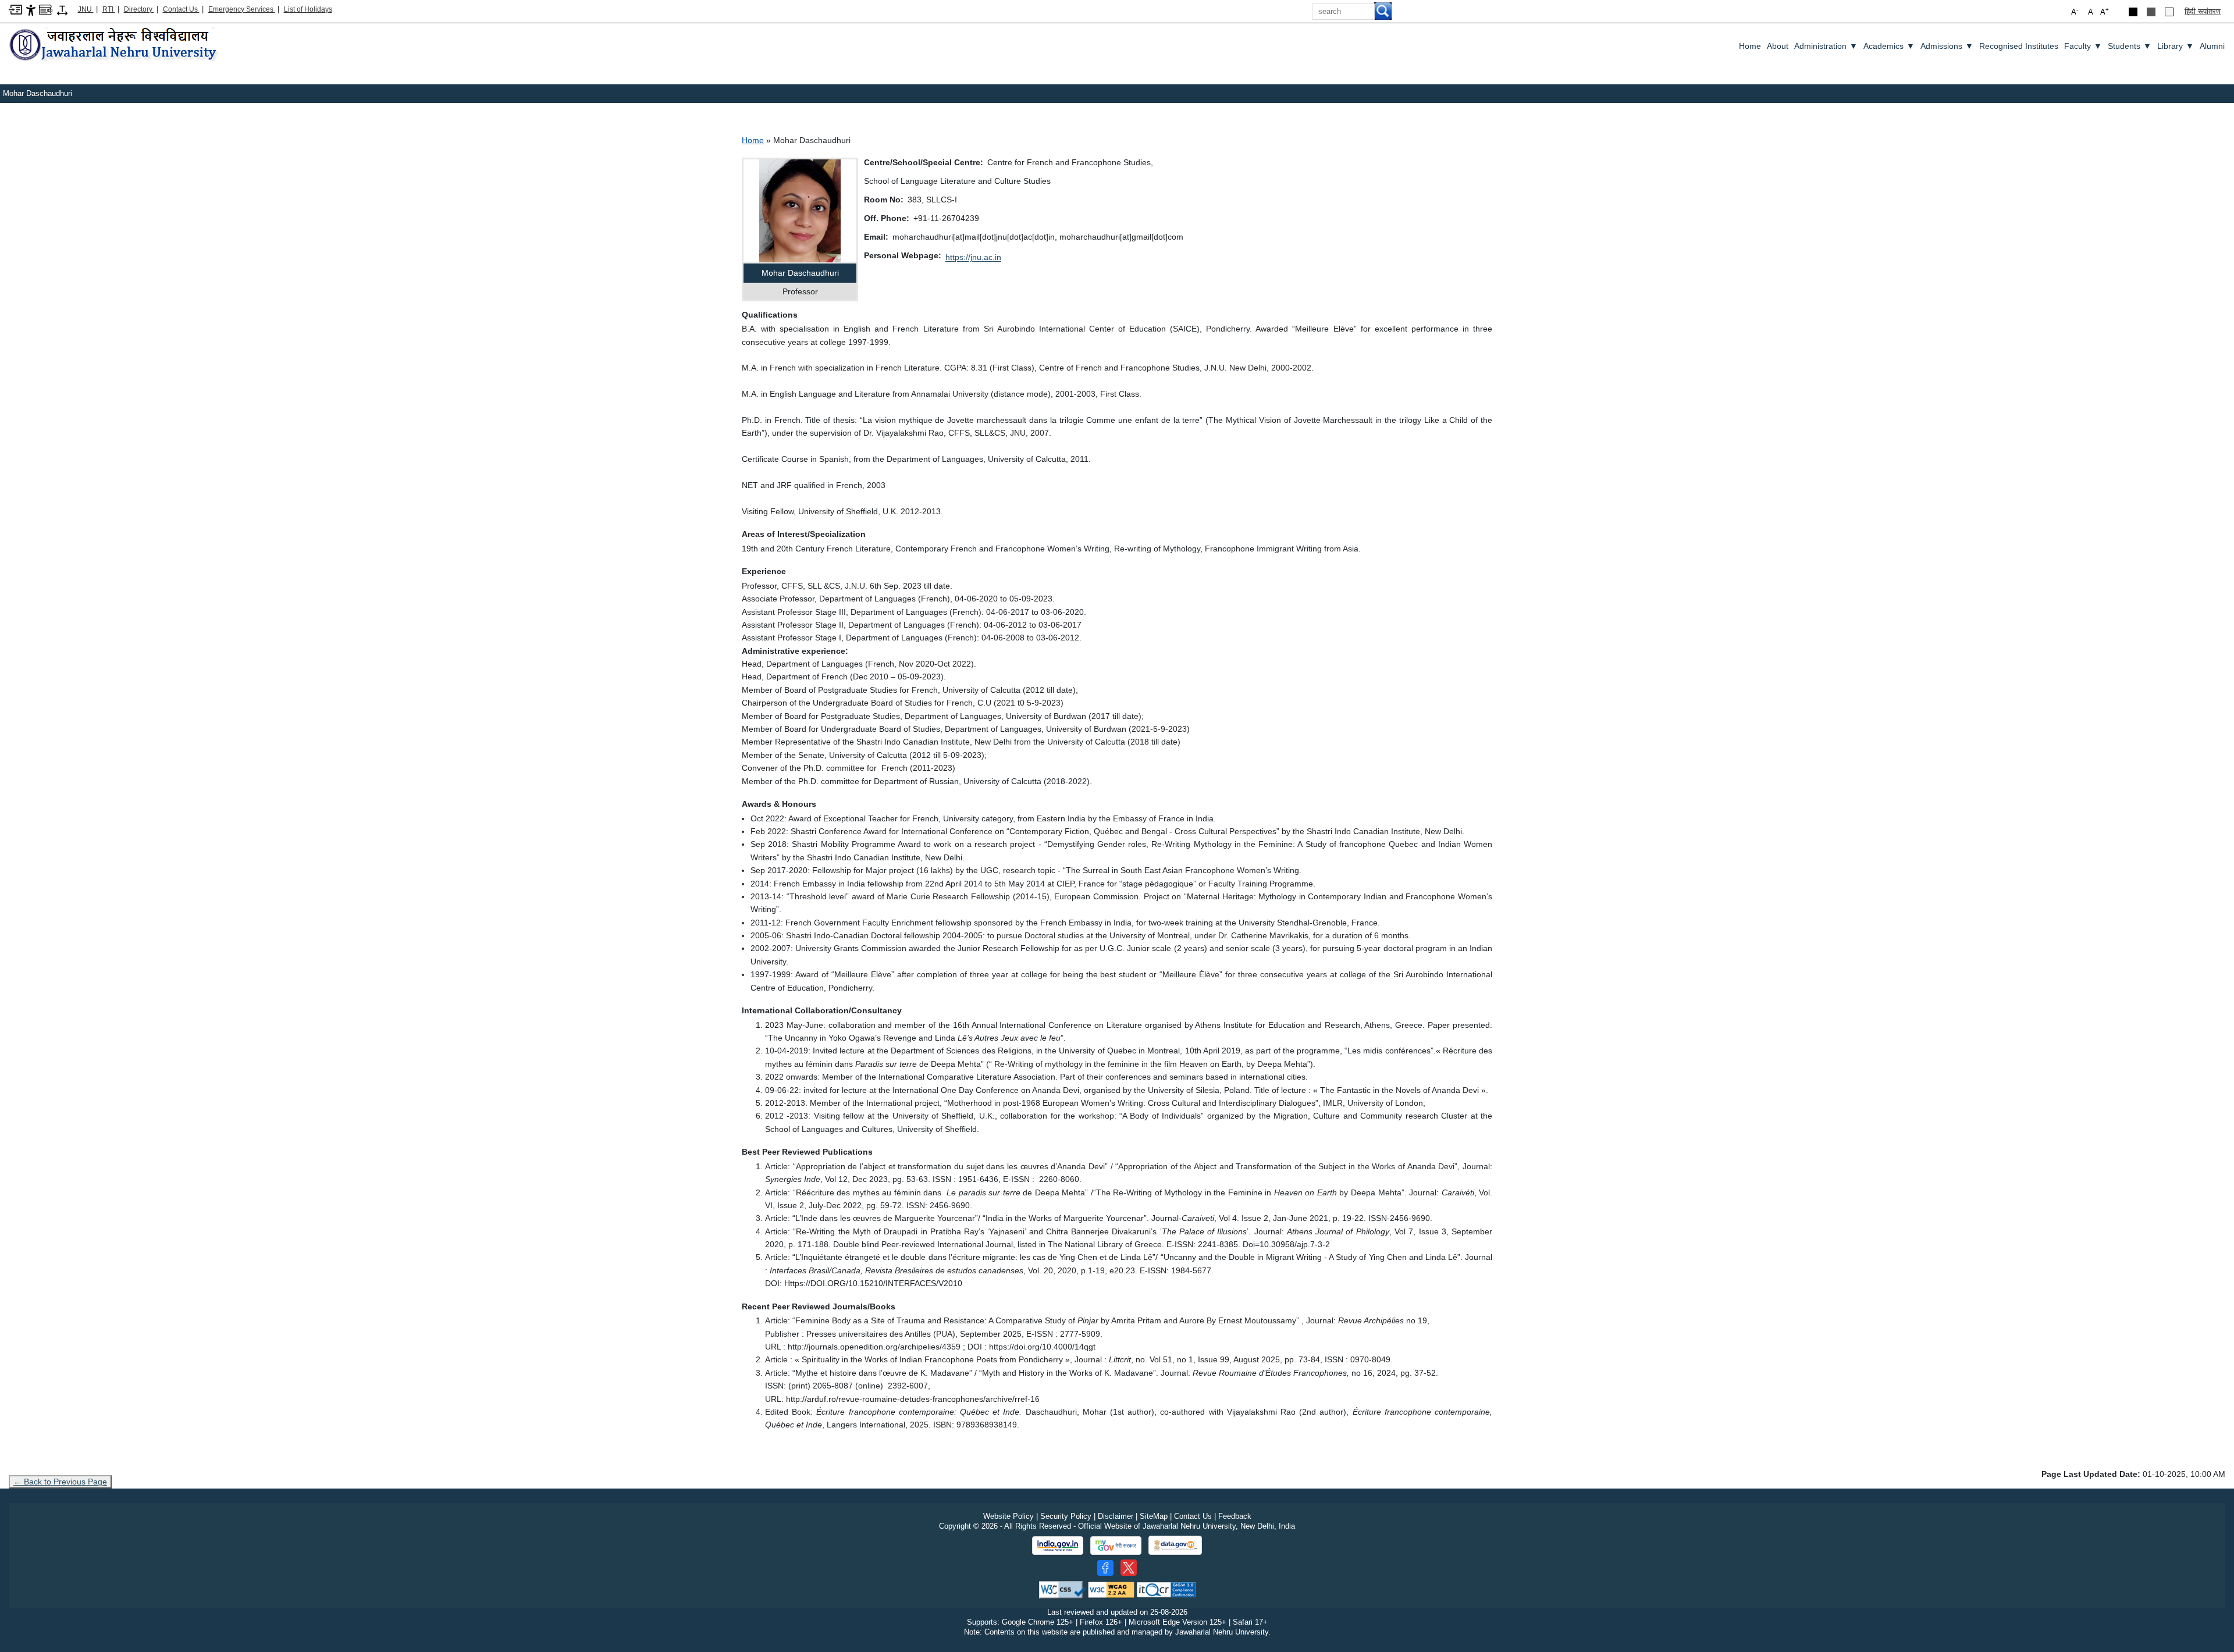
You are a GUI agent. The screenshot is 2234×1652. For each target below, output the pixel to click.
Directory (139, 9)
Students (2130, 46)
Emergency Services (242, 9)
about (1778, 46)
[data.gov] (1175, 1545)
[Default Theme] (2169, 12)
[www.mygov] (1116, 1546)
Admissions (1947, 46)
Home (1750, 46)
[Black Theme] (2133, 12)
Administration (1826, 46)
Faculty (2083, 46)
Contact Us (181, 9)
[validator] (1062, 1589)
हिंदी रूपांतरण (2203, 11)
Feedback (1235, 1516)
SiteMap (1154, 1516)
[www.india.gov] (1058, 1546)
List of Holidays (308, 9)
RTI (109, 9)
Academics (1889, 46)
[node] (115, 45)
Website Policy (1008, 1516)
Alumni (2212, 46)
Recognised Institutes (2019, 46)
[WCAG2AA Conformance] (1111, 1589)
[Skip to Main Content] (15, 9)
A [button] (2105, 11)
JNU (86, 9)
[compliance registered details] (1166, 1589)
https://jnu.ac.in (973, 257)
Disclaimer (1116, 1516)
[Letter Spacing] (62, 10)
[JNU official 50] (1129, 1568)
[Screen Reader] (46, 9)
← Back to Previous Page (60, 1482)
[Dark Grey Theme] (2151, 12)
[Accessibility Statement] (31, 10)
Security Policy (1066, 1516)
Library (2176, 46)
